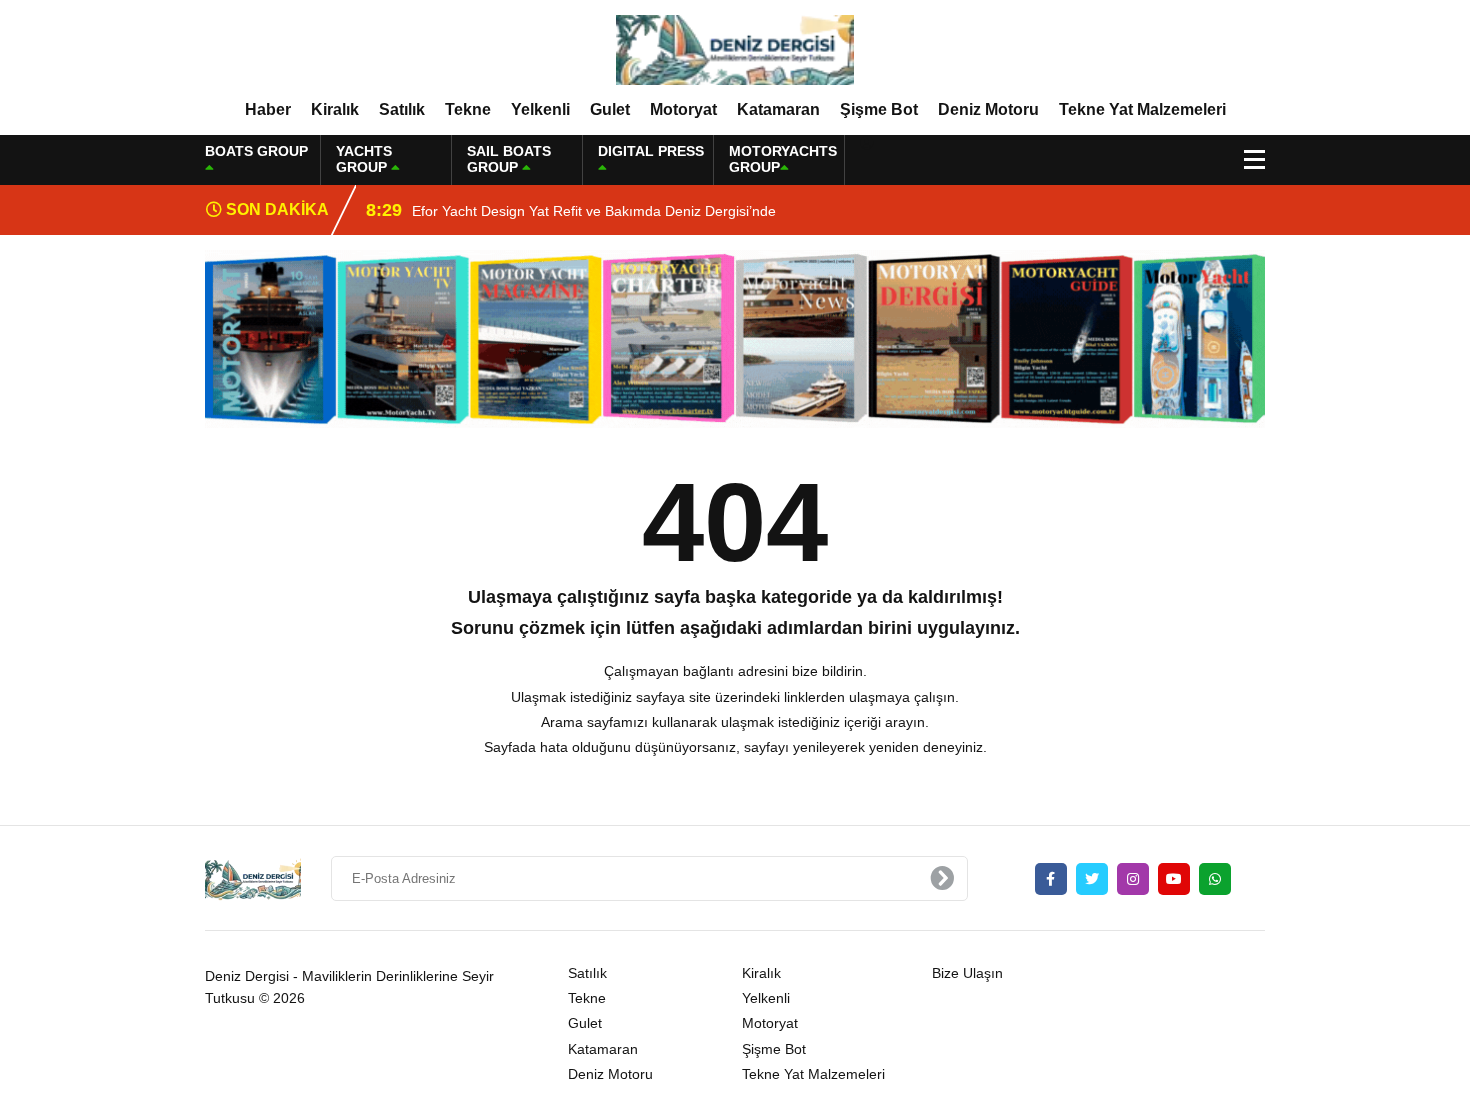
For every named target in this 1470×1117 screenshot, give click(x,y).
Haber (268, 109)
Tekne (468, 109)
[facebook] (1051, 879)
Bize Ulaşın (967, 973)
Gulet (610, 109)
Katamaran (778, 109)
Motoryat (683, 109)
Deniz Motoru (988, 109)
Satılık (402, 109)
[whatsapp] (1215, 879)
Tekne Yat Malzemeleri (1142, 109)
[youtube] (1174, 879)
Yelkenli (540, 109)
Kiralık (335, 109)
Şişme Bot (879, 109)
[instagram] (1133, 879)
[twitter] (1092, 879)
